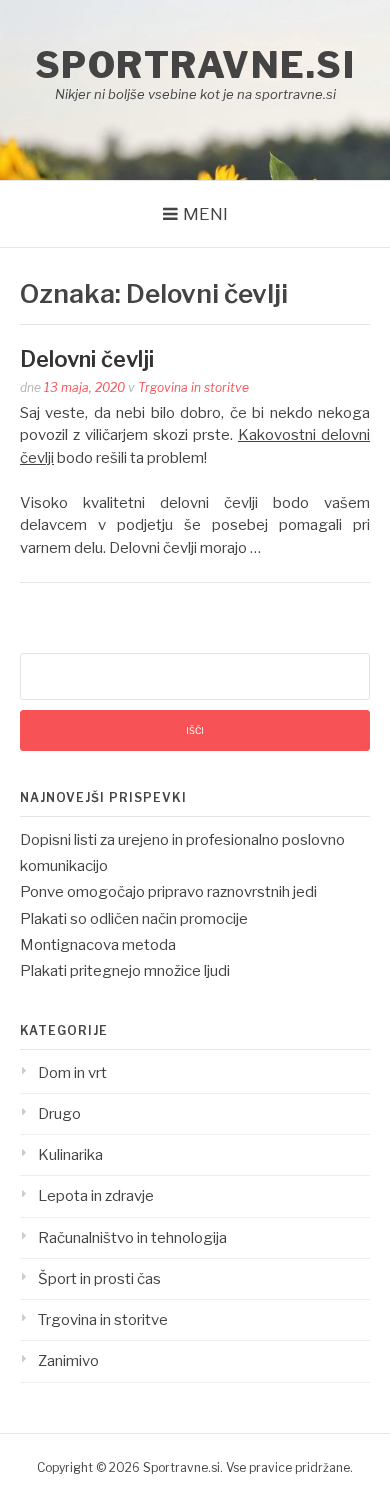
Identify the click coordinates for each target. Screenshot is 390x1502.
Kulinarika (70, 1155)
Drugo (59, 1114)
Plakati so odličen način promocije (134, 919)
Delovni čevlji (87, 359)
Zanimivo (68, 1361)
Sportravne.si (195, 65)
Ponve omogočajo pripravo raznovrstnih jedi (168, 892)
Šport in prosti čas (99, 1279)
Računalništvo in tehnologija (132, 1238)
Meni (205, 214)
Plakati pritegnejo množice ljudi (125, 971)
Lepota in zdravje (96, 1196)
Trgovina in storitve (193, 387)
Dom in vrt (72, 1073)
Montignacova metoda (98, 945)
